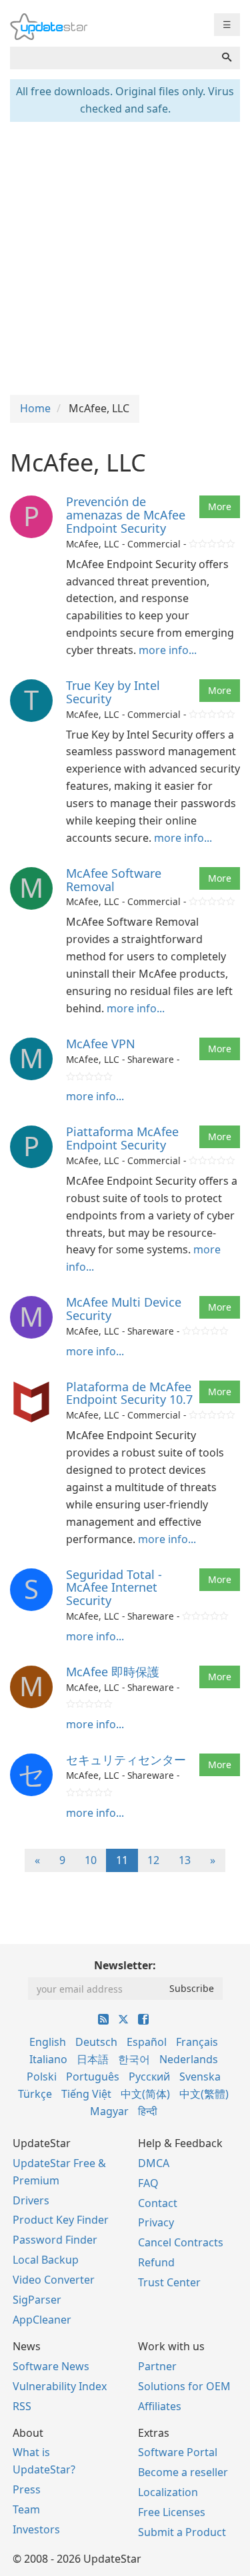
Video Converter (54, 2280)
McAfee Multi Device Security (124, 1309)
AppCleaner (42, 2320)
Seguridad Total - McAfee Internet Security (114, 1588)
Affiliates (160, 2406)
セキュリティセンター (126, 1760)
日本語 (93, 2059)
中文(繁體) (204, 2094)
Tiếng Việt (86, 2094)
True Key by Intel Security (113, 692)
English (48, 2042)
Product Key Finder (61, 2220)
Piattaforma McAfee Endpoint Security (122, 1138)
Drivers (31, 2200)
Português (93, 2077)
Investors (36, 2529)
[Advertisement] (125, 257)
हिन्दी (148, 2111)
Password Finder (55, 2240)
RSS (22, 2406)
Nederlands (189, 2059)
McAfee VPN (101, 1044)
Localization (168, 2492)
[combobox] (112, 58)
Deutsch (96, 2042)
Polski (42, 2077)
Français (197, 2042)
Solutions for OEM (184, 2386)
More (220, 506)
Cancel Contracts (181, 2242)
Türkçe (35, 2094)
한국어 (134, 2059)
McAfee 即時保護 (113, 1672)
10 (91, 1860)
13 (185, 1860)
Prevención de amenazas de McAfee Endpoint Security (126, 515)
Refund (156, 2262)
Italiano (48, 2059)
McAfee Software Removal (114, 880)
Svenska (200, 2077)
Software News (51, 2366)
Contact (158, 2203)
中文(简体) (145, 2094)
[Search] (227, 58)
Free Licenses (172, 2512)
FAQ (148, 2183)
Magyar (109, 2111)
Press (27, 2489)
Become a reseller (183, 2472)
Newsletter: (125, 1965)
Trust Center (169, 2282)
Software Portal (178, 2452)
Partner (157, 2366)
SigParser (37, 2300)
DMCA (154, 2163)
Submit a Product (182, 2532)
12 (153, 1860)
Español (147, 2042)
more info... (168, 650)
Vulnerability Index (60, 2386)
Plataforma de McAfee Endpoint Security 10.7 (129, 1393)
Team (26, 2509)
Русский (149, 2077)
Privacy (156, 2222)
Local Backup (46, 2260)
